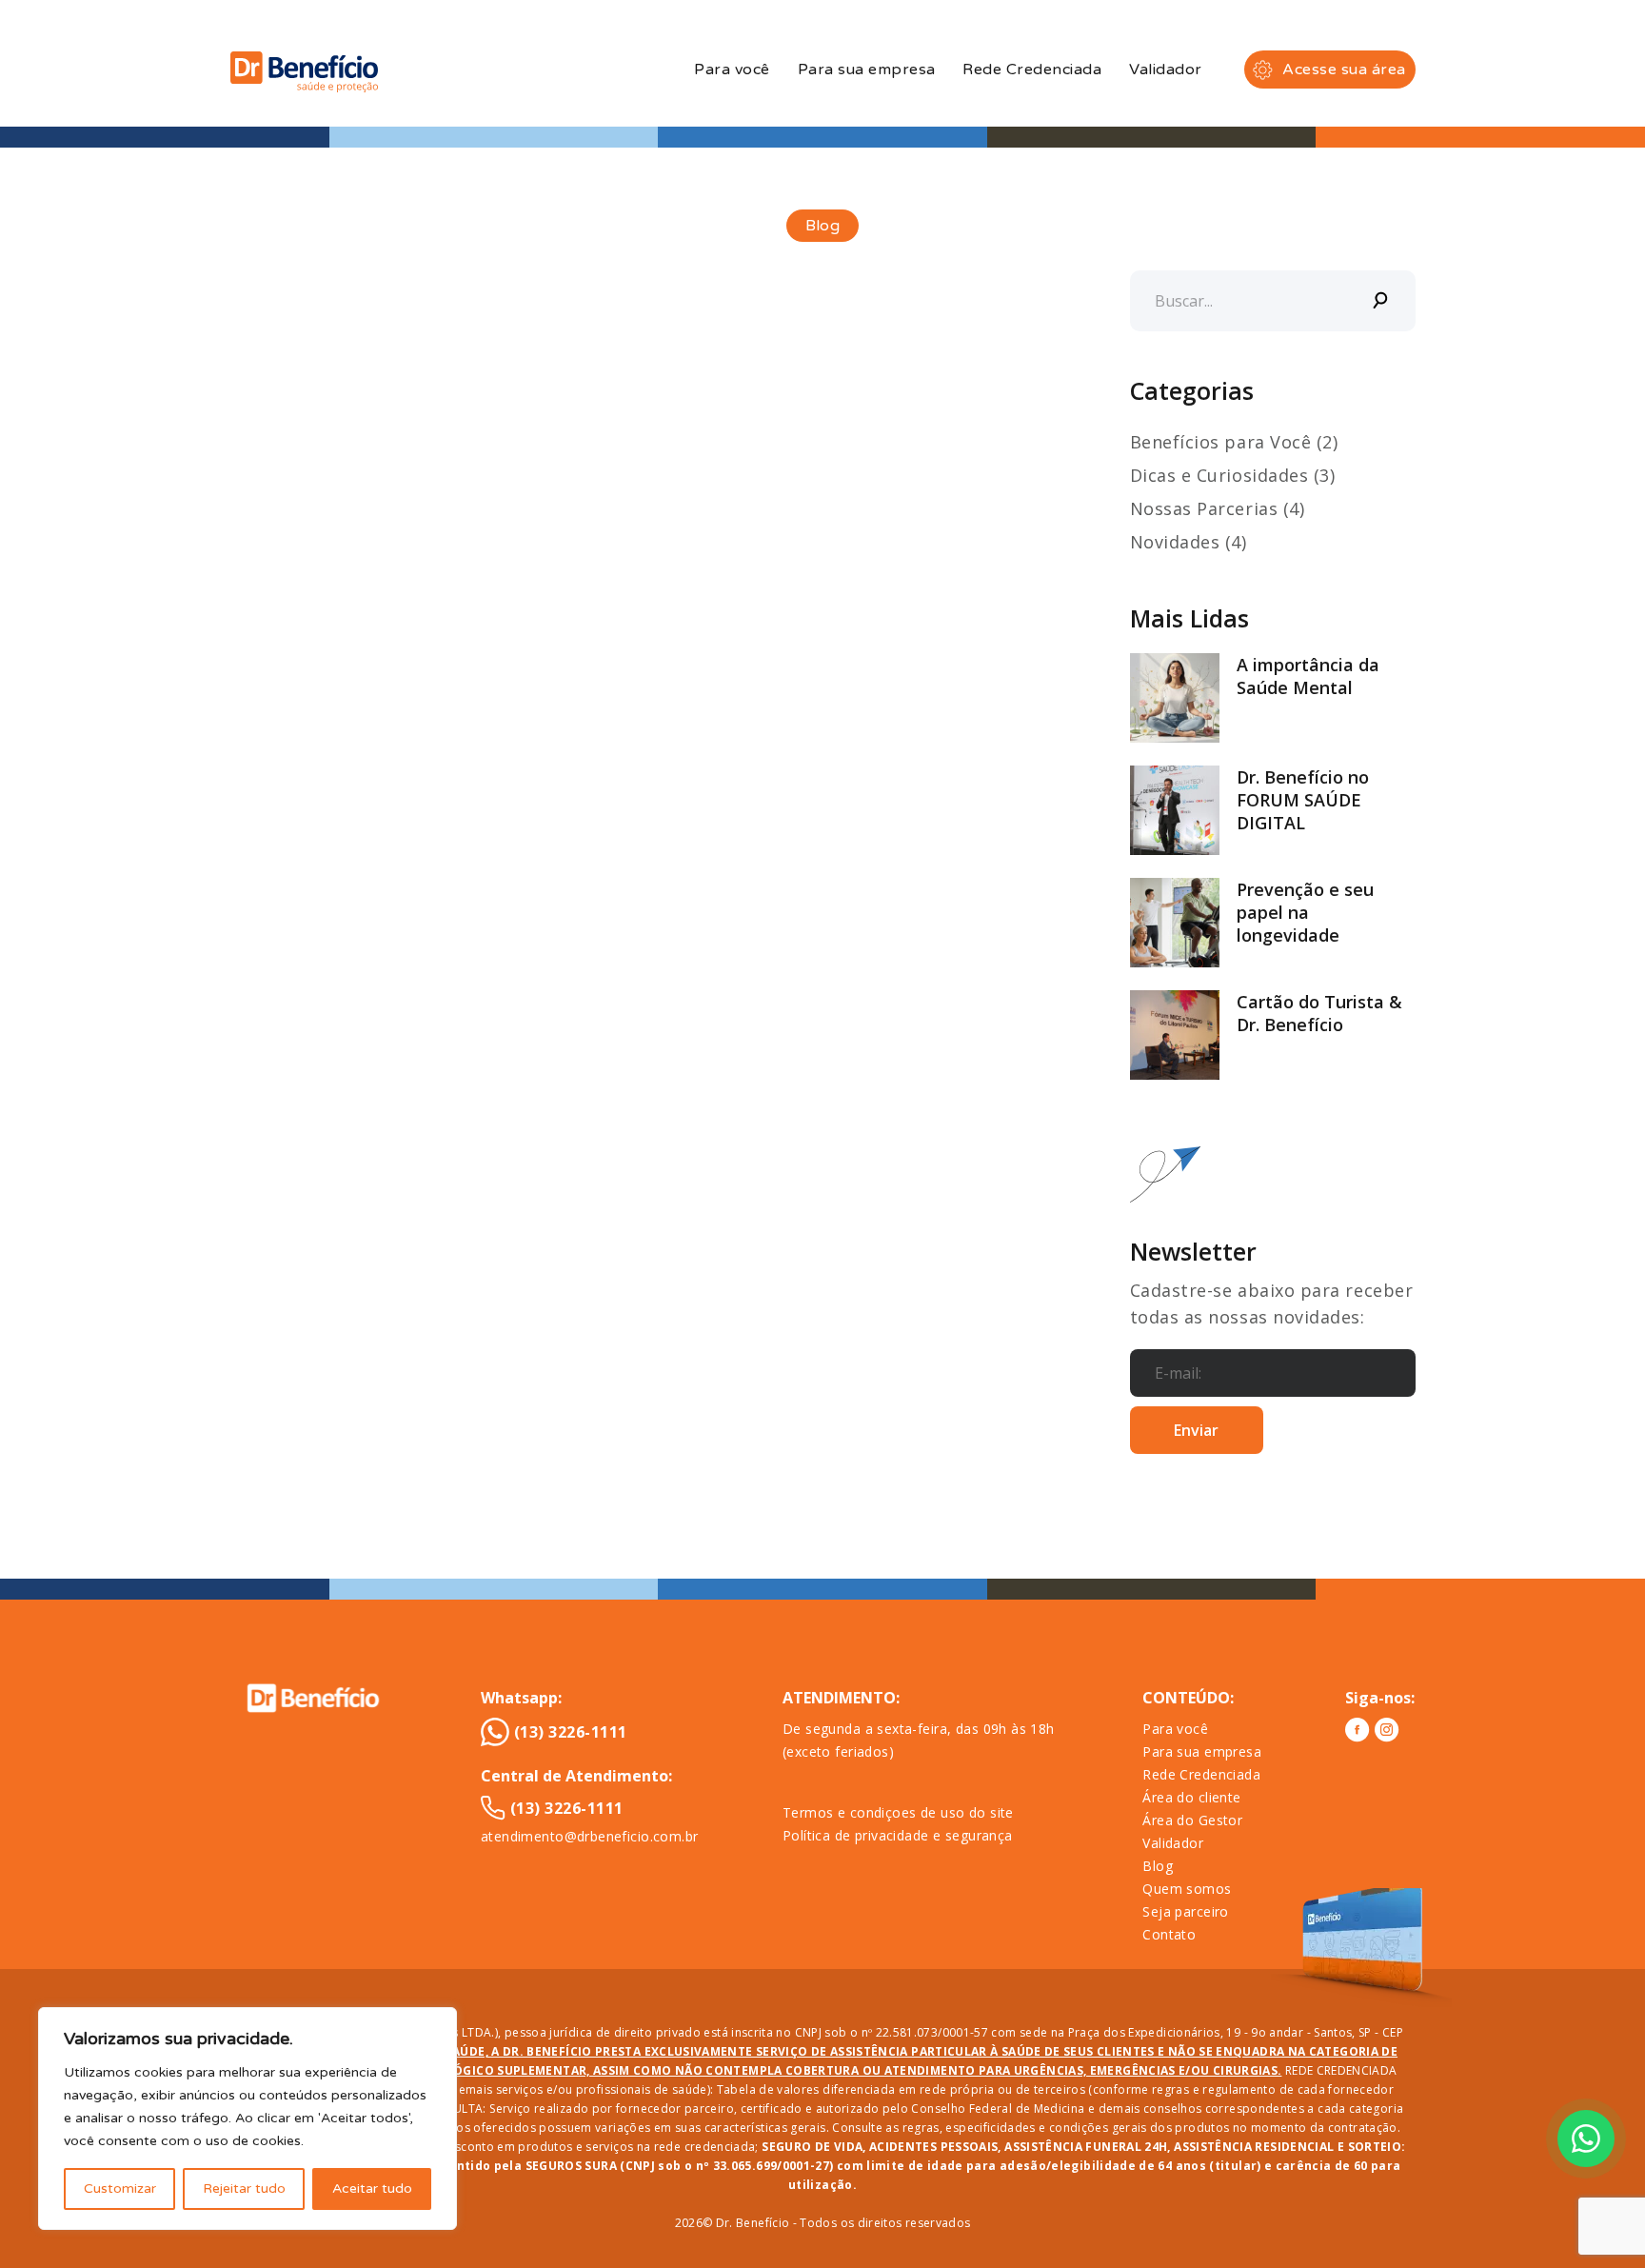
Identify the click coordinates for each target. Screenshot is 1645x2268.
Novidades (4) (1189, 542)
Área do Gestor (1192, 1820)
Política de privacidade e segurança (898, 1835)
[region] (248, 2119)
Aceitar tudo (372, 2188)
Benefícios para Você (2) (1234, 442)
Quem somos (1187, 1889)
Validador (1165, 70)
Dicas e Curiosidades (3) (1233, 475)
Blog (1158, 1866)
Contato (1169, 1934)
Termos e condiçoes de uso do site (898, 1812)
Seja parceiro (1185, 1911)
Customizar (120, 2188)
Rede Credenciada (1032, 70)
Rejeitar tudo (244, 2188)
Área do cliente (1191, 1797)
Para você (732, 70)
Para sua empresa (867, 70)
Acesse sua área (1344, 70)
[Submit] (1381, 301)
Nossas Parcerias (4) (1218, 508)
